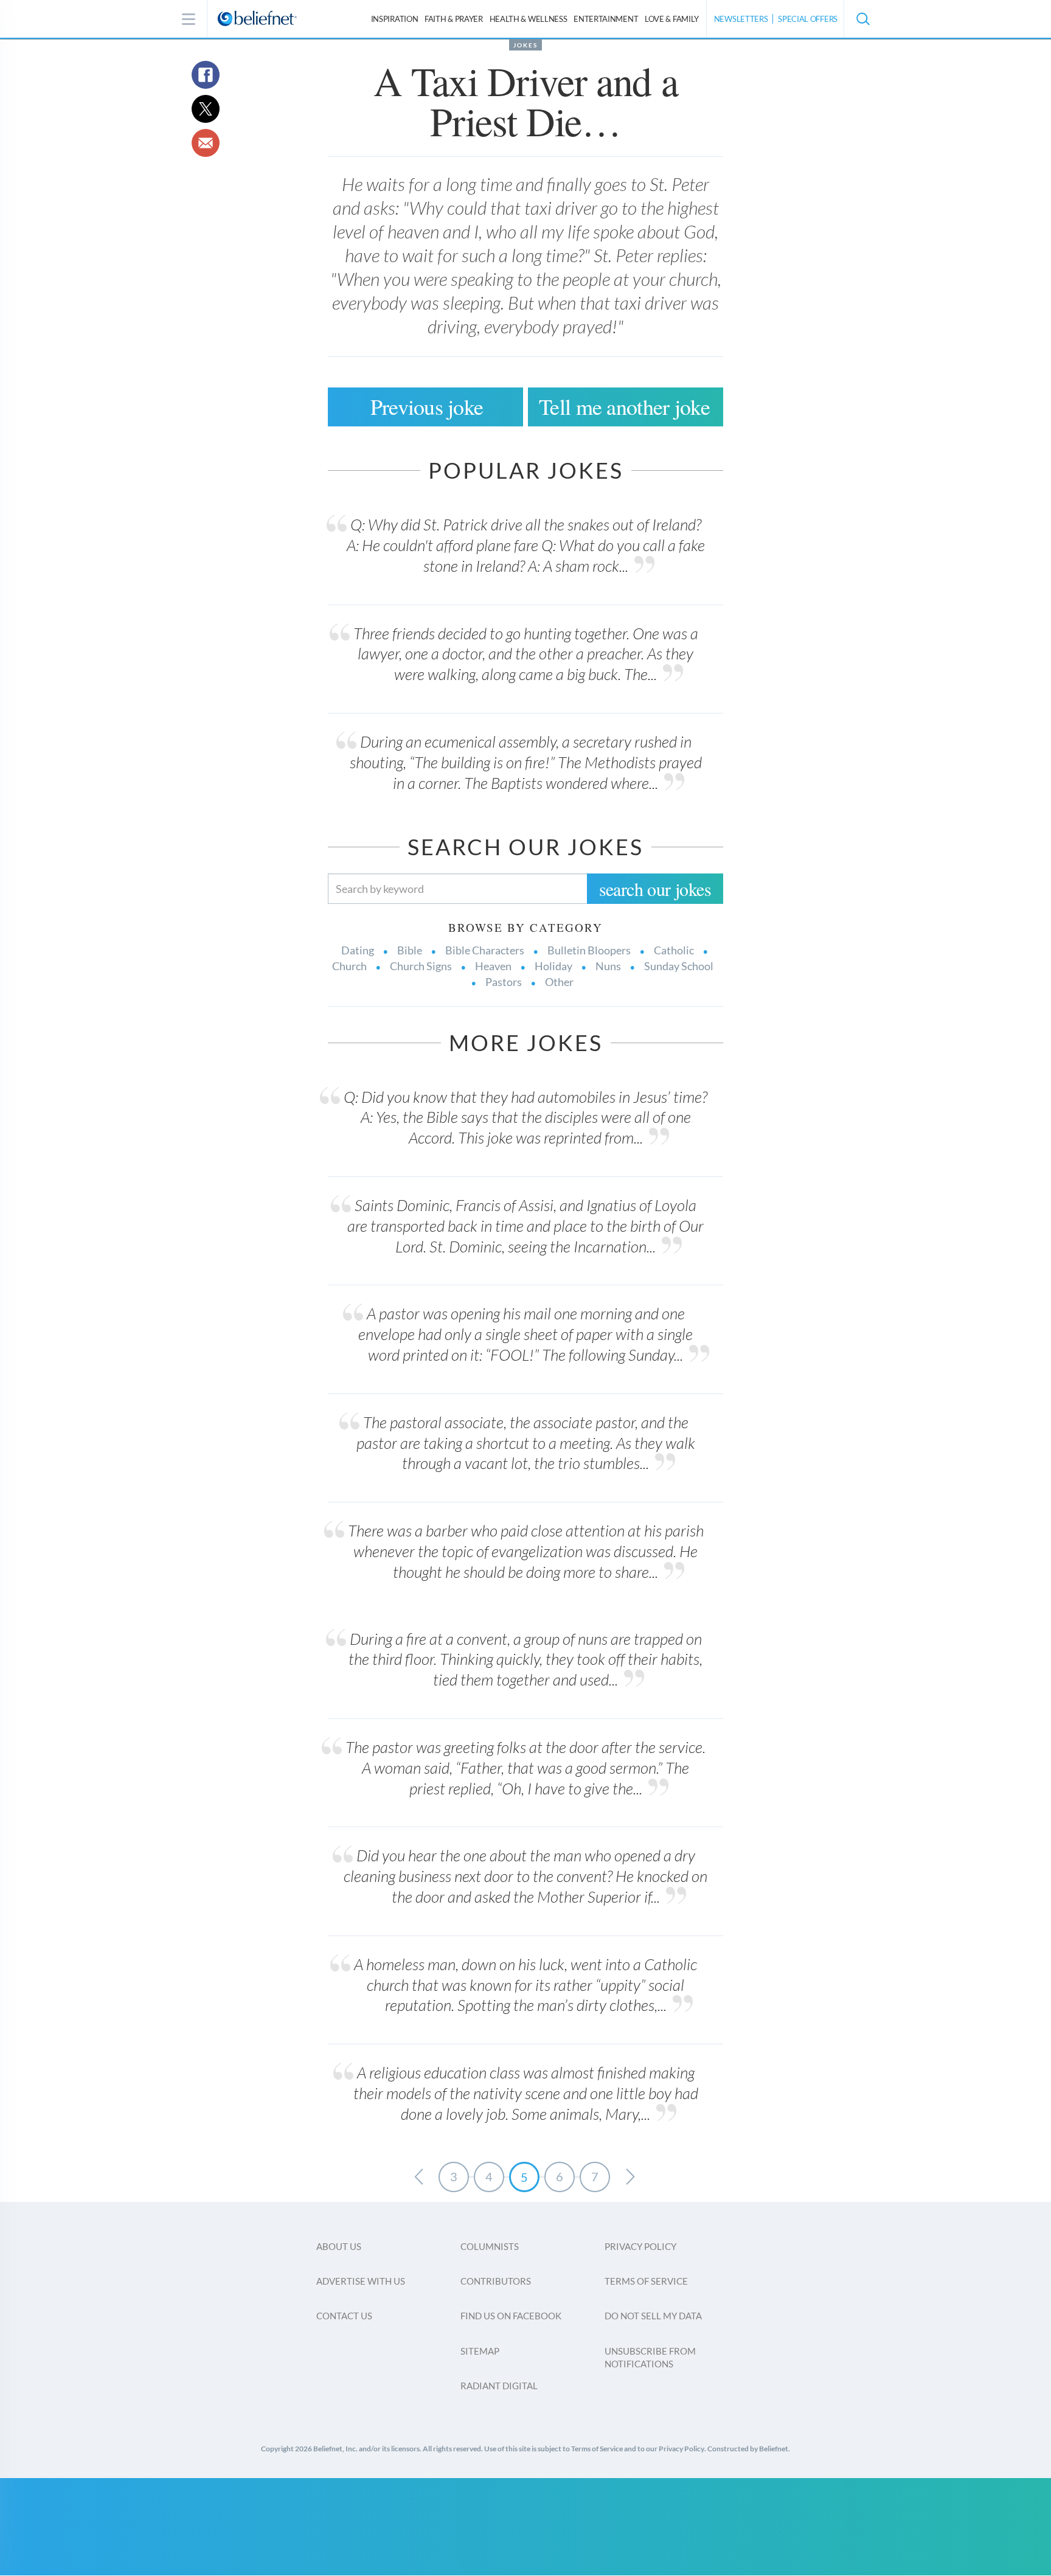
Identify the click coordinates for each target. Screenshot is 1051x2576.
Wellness (529, 19)
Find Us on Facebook (511, 2316)
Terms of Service (646, 2281)
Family (672, 19)
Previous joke (427, 406)
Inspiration (395, 19)
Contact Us (344, 2316)
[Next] (630, 2177)
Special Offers (808, 19)
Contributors (496, 2281)
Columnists (490, 2246)
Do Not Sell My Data (653, 2316)
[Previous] (418, 2177)
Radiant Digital (499, 2386)
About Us (339, 2246)
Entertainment (606, 19)
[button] (862, 19)
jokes (525, 45)
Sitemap (480, 2351)
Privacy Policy (640, 2246)
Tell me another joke (624, 406)
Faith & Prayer (454, 19)
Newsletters (741, 19)
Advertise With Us (361, 2281)
